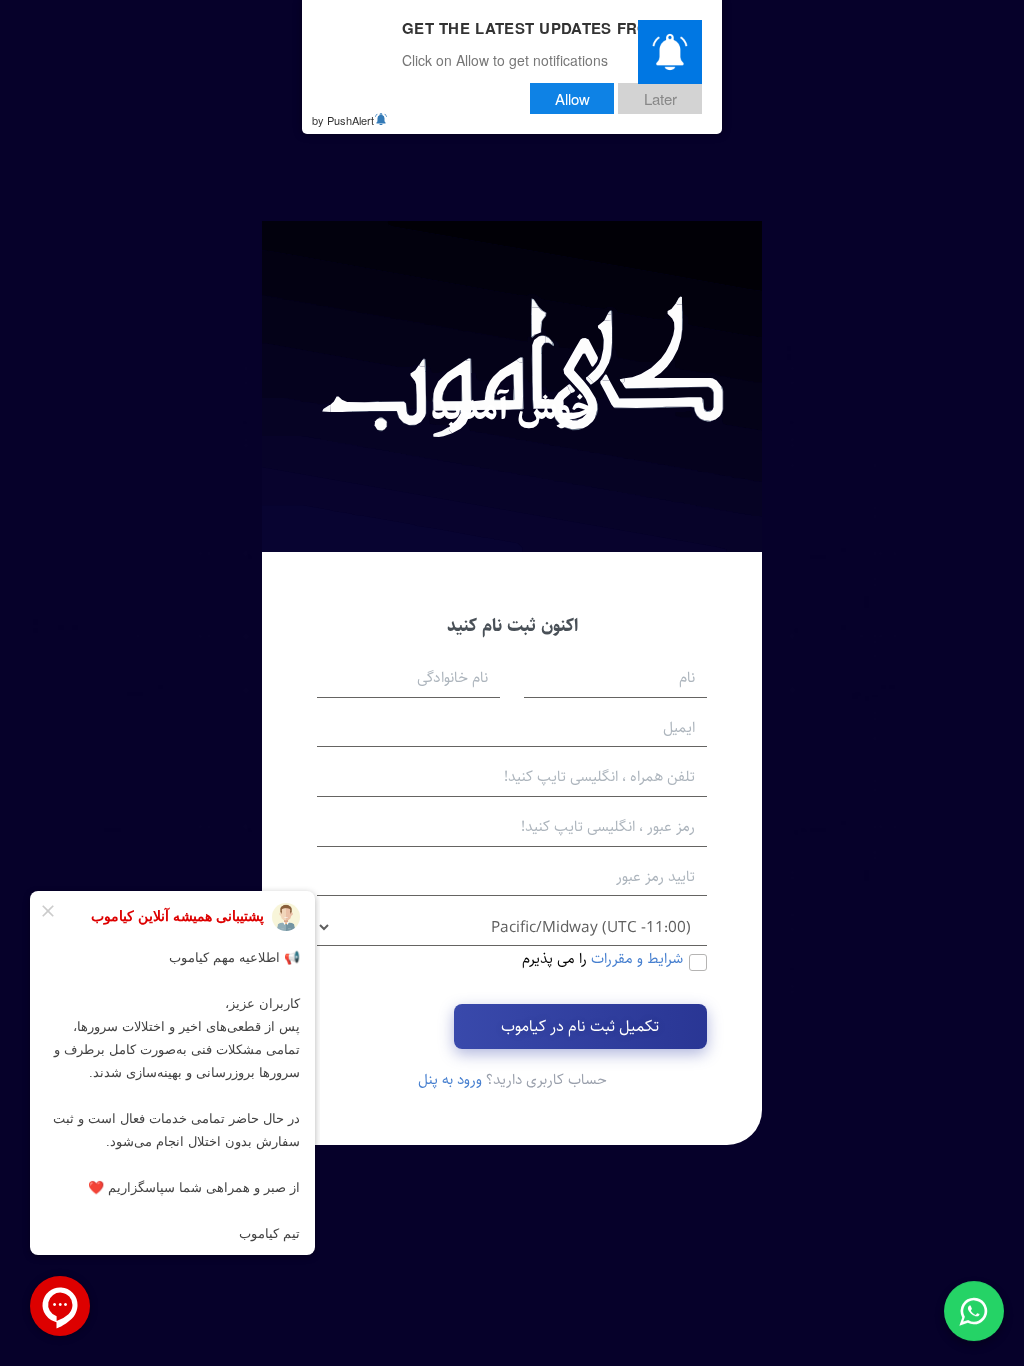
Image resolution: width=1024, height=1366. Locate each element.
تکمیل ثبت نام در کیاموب (580, 1026)
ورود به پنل (450, 1079)
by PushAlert (343, 120)
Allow (572, 98)
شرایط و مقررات (637, 958)
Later (660, 98)
